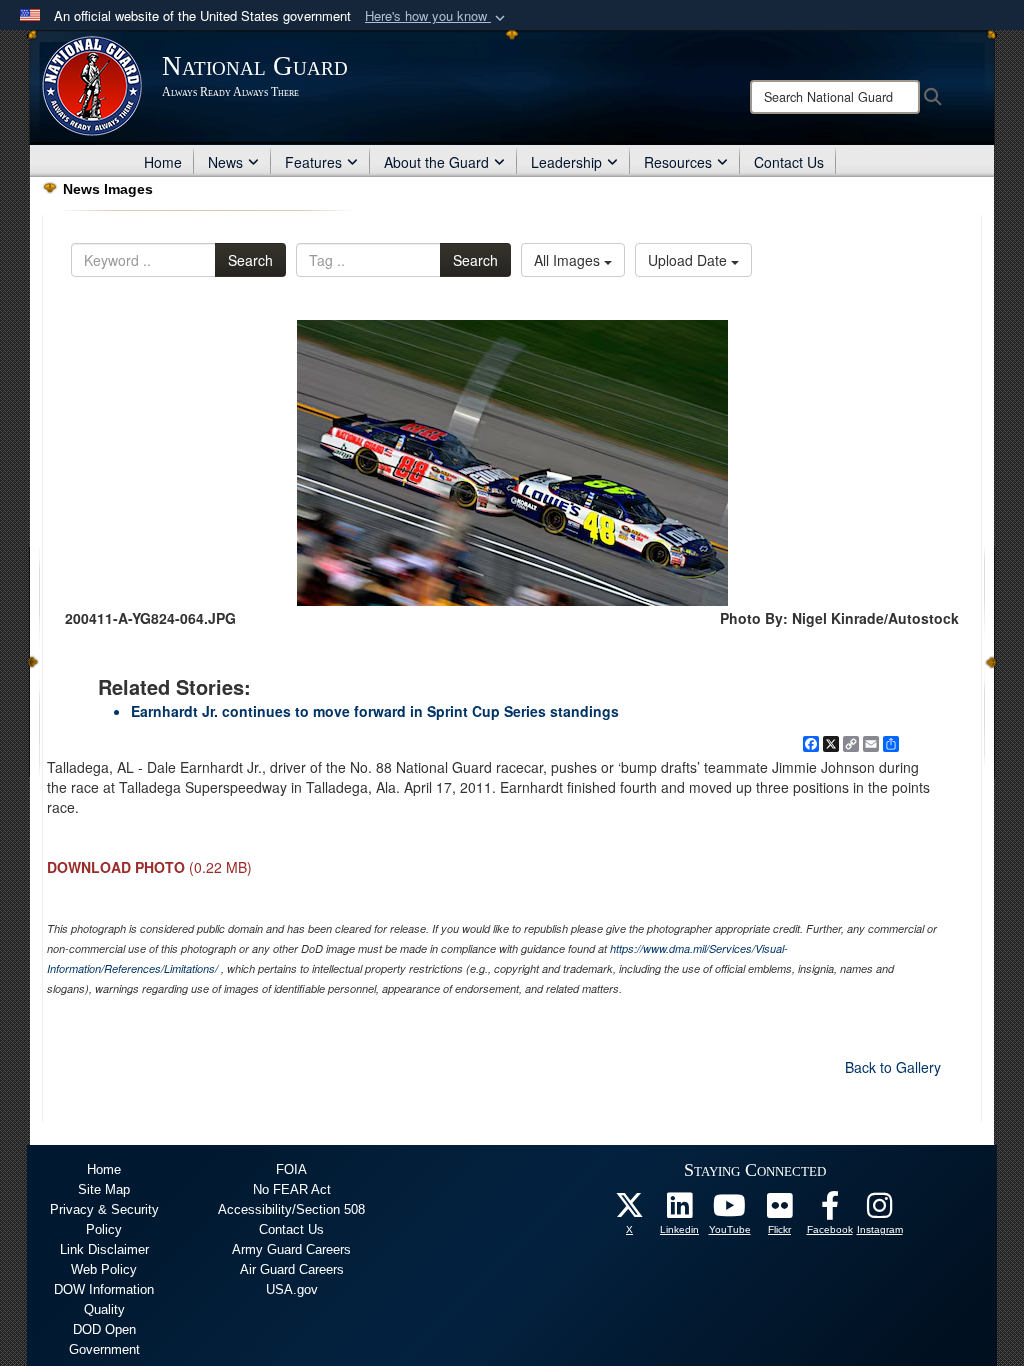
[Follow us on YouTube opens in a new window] (730, 1211)
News (225, 162)
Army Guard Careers (291, 1249)
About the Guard (436, 162)
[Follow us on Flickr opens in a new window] (780, 1211)
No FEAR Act (292, 1189)
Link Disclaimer (104, 1249)
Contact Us (789, 162)
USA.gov (292, 1289)
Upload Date (689, 260)
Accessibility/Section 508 (291, 1209)
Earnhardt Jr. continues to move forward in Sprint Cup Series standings (375, 711)
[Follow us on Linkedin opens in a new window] (680, 1211)
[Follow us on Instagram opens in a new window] (880, 1211)
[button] (437, 16)
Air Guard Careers (292, 1269)
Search (250, 260)
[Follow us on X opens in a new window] (630, 1211)
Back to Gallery (893, 1067)
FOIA (291, 1169)
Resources (678, 162)
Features (313, 162)
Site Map (104, 1189)
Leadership (566, 162)
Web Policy (104, 1269)
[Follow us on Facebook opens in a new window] (830, 1211)
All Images (569, 260)
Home (163, 162)
